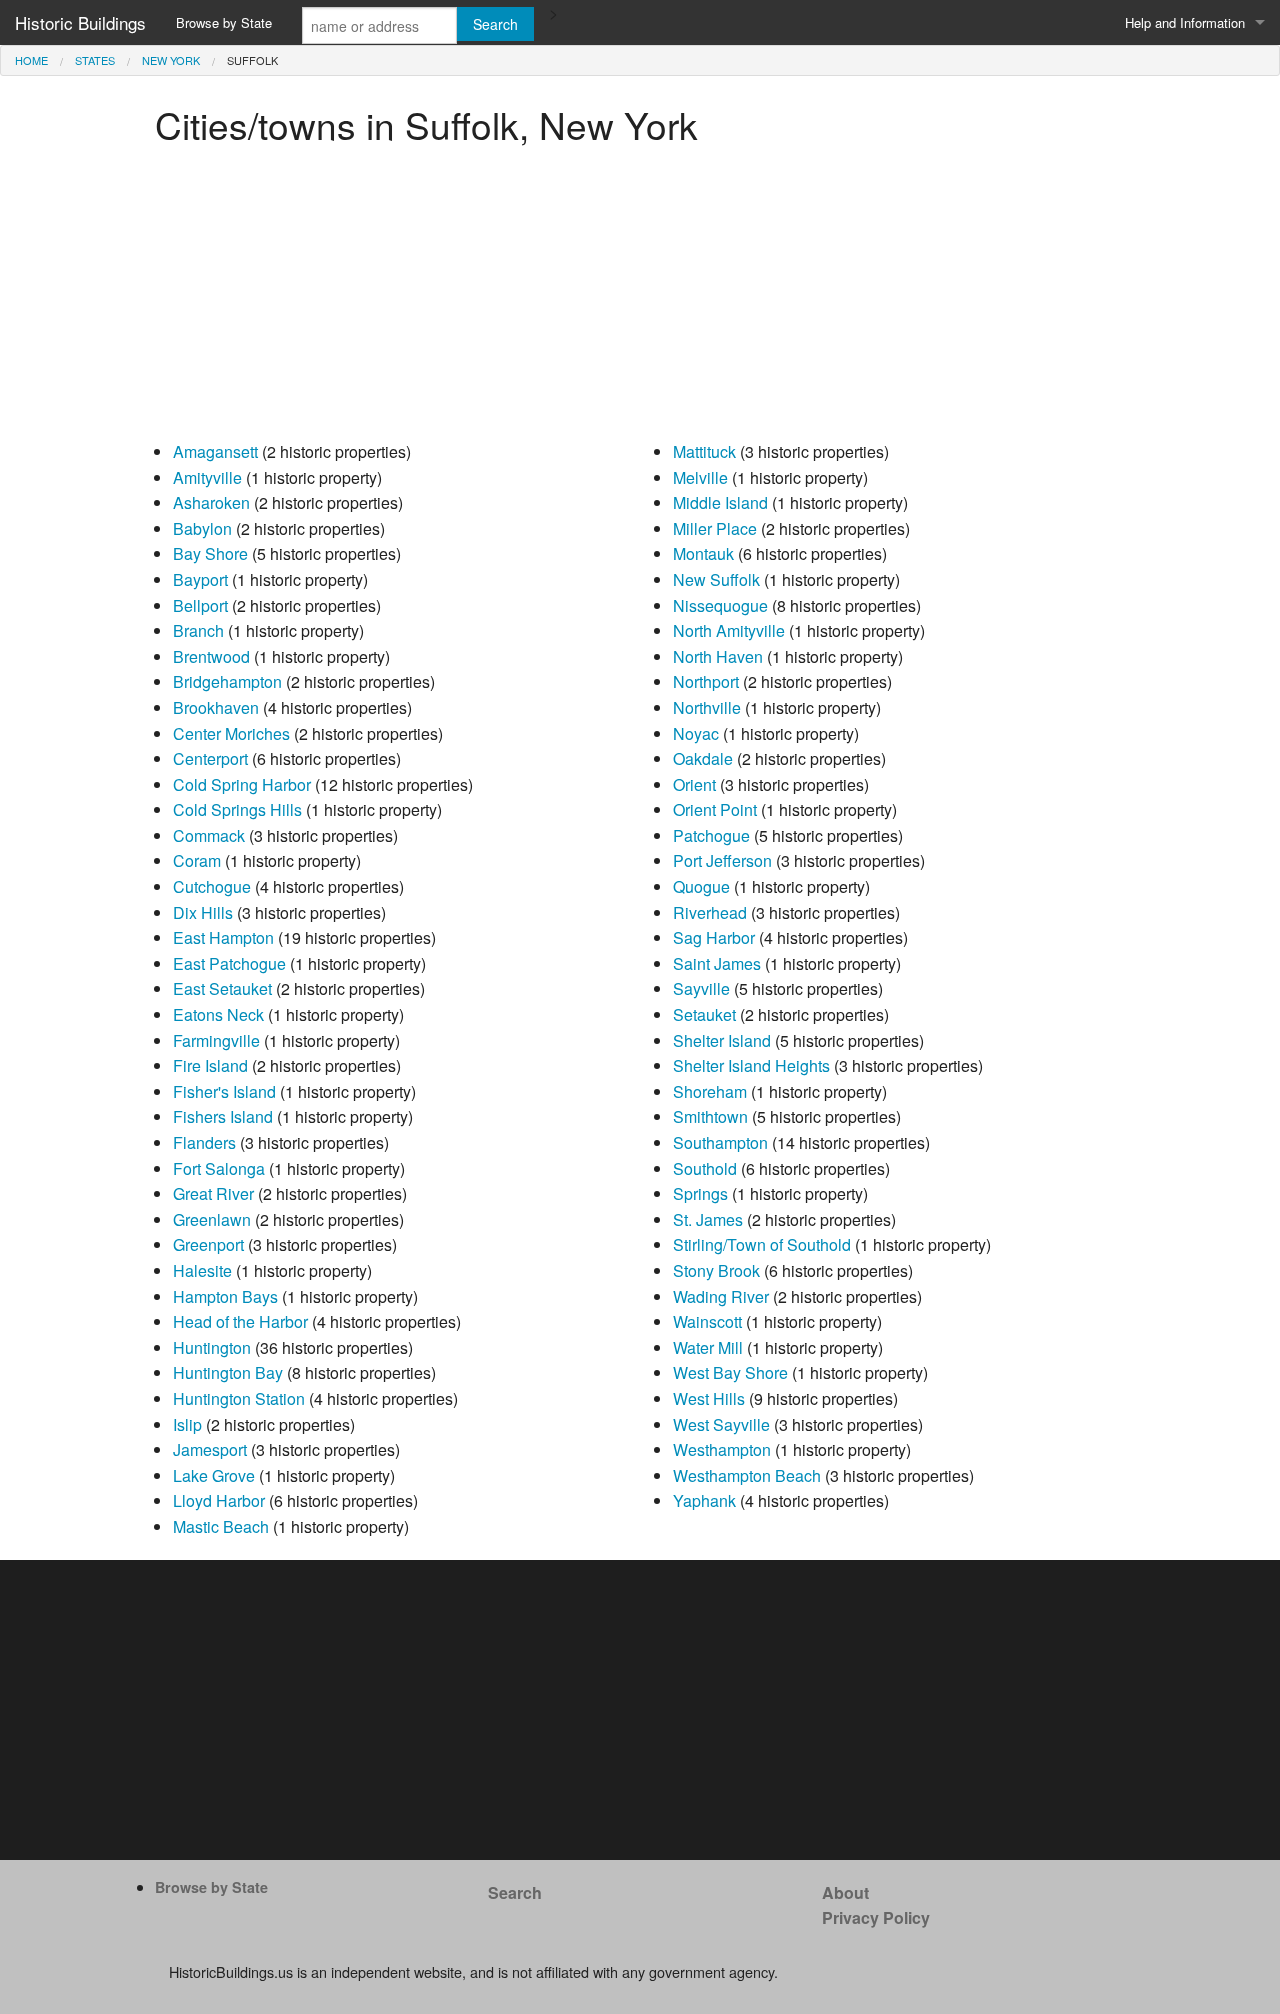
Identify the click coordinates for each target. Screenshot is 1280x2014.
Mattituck (704, 451)
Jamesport (210, 1449)
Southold (705, 1168)
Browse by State (224, 22)
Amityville (207, 477)
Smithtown (710, 1116)
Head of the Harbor (240, 1321)
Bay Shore (210, 553)
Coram (197, 860)
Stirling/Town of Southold (762, 1244)
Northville (707, 707)
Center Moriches (231, 733)
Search (515, 1892)
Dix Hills (203, 912)
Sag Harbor (714, 937)
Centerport (210, 758)
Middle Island (720, 502)
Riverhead (710, 912)
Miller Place (715, 528)
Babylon (202, 528)
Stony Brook (716, 1270)
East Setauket (222, 988)
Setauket (704, 1014)
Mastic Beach (221, 1526)
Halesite (202, 1270)
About (845, 1892)
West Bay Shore (730, 1372)
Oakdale (703, 758)
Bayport (200, 579)
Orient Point (715, 809)
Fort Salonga (219, 1168)
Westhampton (722, 1449)
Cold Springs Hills (237, 809)
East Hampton (223, 937)
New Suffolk (716, 579)
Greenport (208, 1244)
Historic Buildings (80, 22)
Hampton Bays (225, 1296)
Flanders (204, 1142)
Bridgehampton (227, 681)
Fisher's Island (224, 1091)
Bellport (200, 605)
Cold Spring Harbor (242, 784)
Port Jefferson (722, 860)
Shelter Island (722, 1040)
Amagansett (215, 451)
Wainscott (707, 1321)
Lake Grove (214, 1475)
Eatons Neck (218, 1014)
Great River (213, 1193)
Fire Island (210, 1065)
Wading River (721, 1296)
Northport (706, 681)
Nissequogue (720, 605)
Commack (209, 835)
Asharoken (211, 502)
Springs (700, 1193)
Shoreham (710, 1091)
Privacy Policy (876, 1917)
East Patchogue (229, 963)
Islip (187, 1424)
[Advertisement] (640, 299)
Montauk (703, 553)
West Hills (709, 1398)
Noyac (696, 733)
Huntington (212, 1347)
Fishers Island (223, 1116)
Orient (694, 784)
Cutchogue (212, 886)
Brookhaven (216, 707)
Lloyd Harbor (219, 1500)
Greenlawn (212, 1219)
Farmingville (216, 1040)
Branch (198, 630)
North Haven (718, 656)
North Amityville (729, 630)
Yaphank (704, 1500)
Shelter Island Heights (751, 1065)
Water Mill (708, 1347)
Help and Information (1185, 22)
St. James (708, 1219)
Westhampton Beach (747, 1475)
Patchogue (711, 835)
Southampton (720, 1142)
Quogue (701, 886)
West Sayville (721, 1424)
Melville (700, 477)
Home (31, 60)
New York (171, 60)
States (95, 60)
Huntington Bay (228, 1372)
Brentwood (211, 656)
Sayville (701, 988)
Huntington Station (239, 1398)
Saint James (717, 963)
